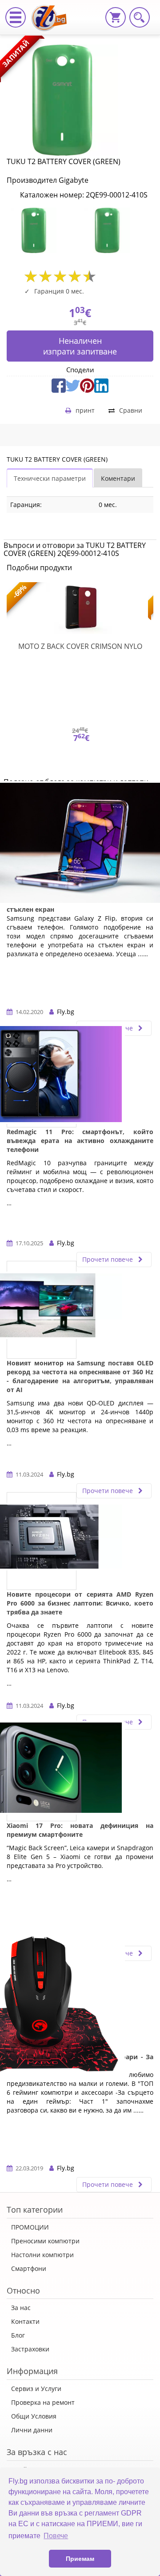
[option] (43, 230)
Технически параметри (50, 478)
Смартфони (29, 2268)
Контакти (25, 2321)
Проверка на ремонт (43, 2402)
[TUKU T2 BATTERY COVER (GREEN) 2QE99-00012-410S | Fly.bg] (52, 11)
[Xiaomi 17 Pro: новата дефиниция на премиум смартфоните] (42, 1772)
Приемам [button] (80, 2559)
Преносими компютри (45, 2241)
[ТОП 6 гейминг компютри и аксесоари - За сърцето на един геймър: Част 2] (42, 2004)
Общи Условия (34, 2416)
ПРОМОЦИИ (30, 2227)
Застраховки (30, 2349)
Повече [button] (56, 2536)
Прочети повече (108, 1259)
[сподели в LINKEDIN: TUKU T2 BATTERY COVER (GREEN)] (101, 384)
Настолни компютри (42, 2255)
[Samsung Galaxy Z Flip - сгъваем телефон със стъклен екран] (80, 847)
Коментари (118, 478)
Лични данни (32, 2430)
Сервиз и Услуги (36, 2389)
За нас (21, 2308)
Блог (18, 2335)
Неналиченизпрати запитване (80, 346)
